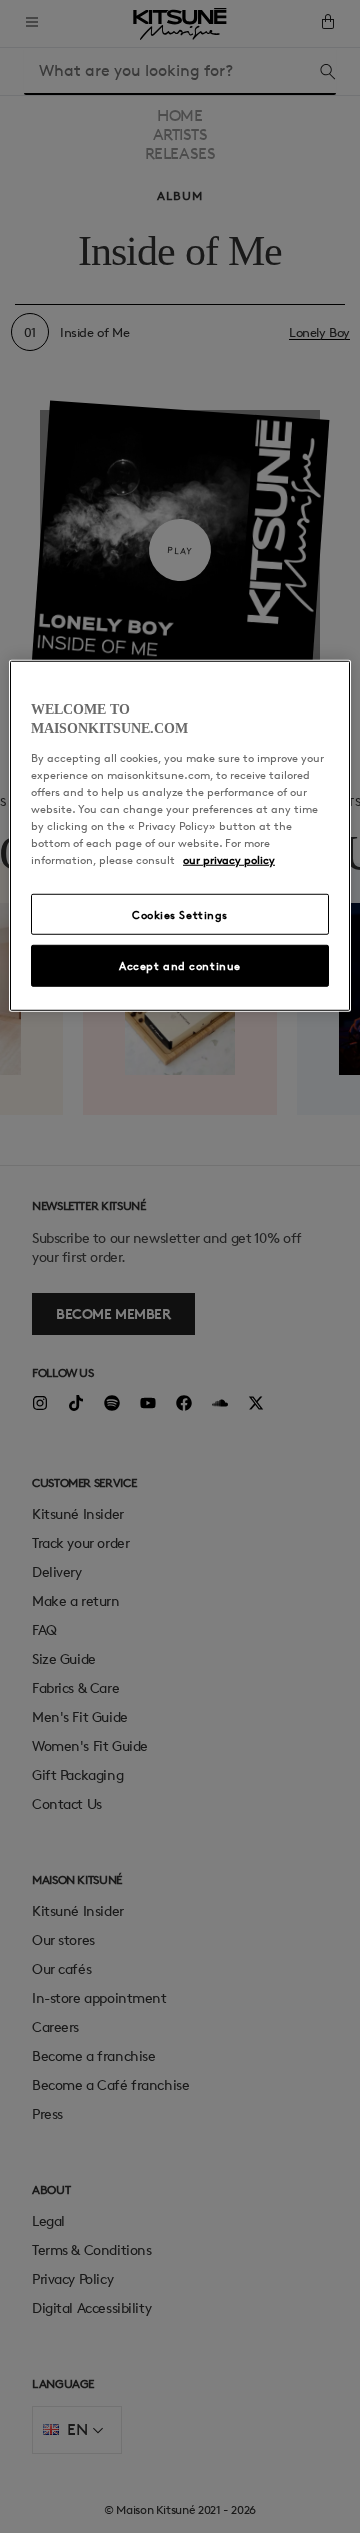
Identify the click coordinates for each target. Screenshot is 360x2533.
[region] (180, 836)
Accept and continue (180, 965)
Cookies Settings (180, 913)
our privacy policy (229, 859)
